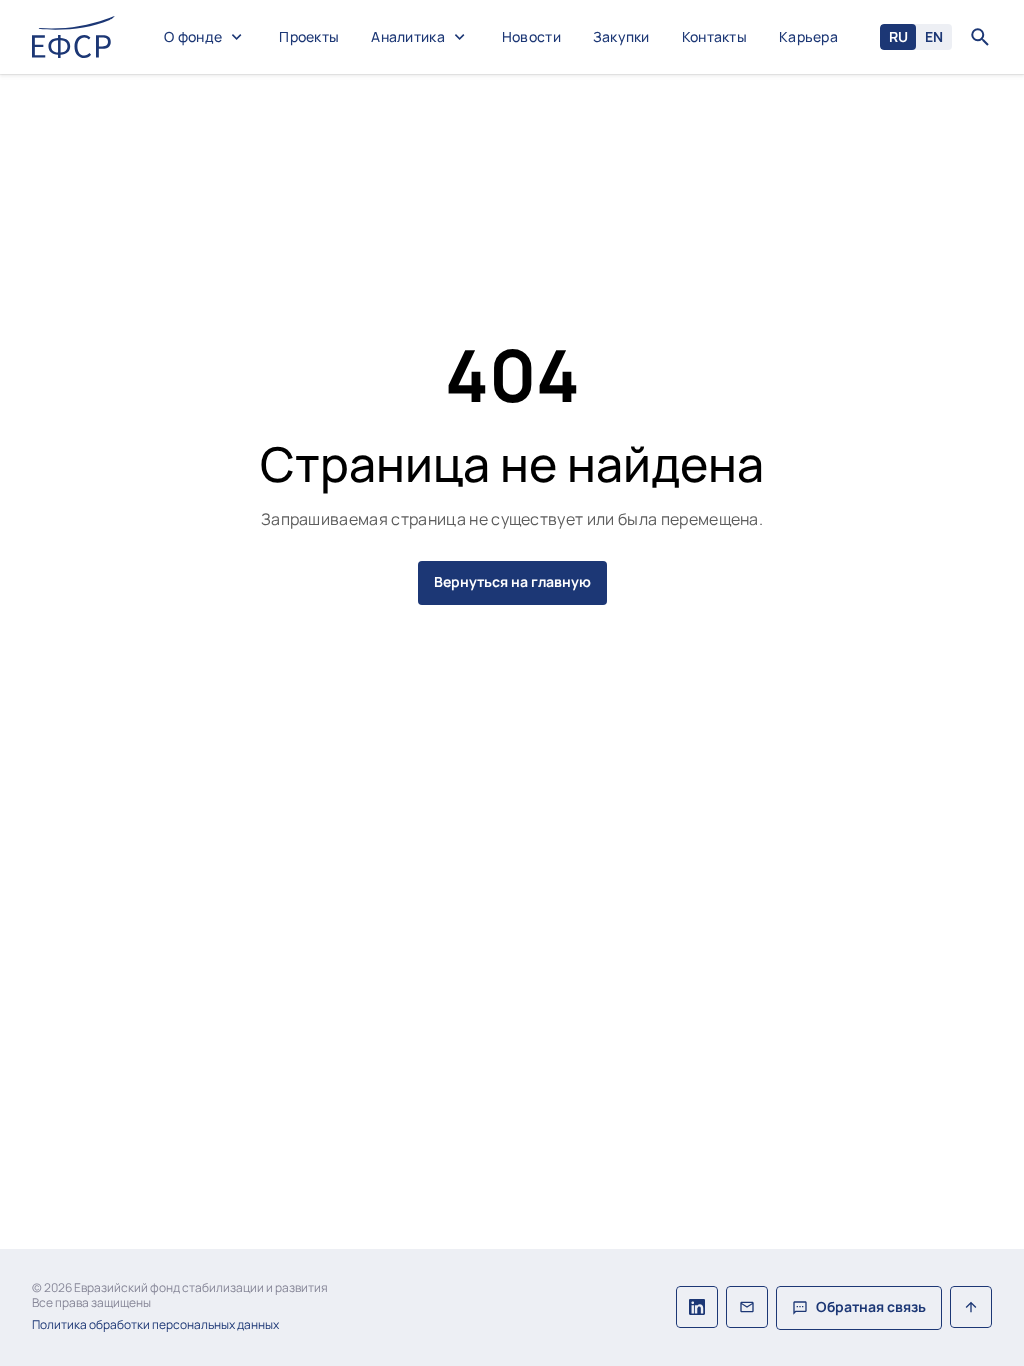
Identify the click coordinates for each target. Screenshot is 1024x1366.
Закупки (621, 37)
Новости (531, 37)
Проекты (309, 37)
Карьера (808, 37)
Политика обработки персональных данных (155, 1325)
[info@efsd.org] (747, 1308)
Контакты (714, 37)
